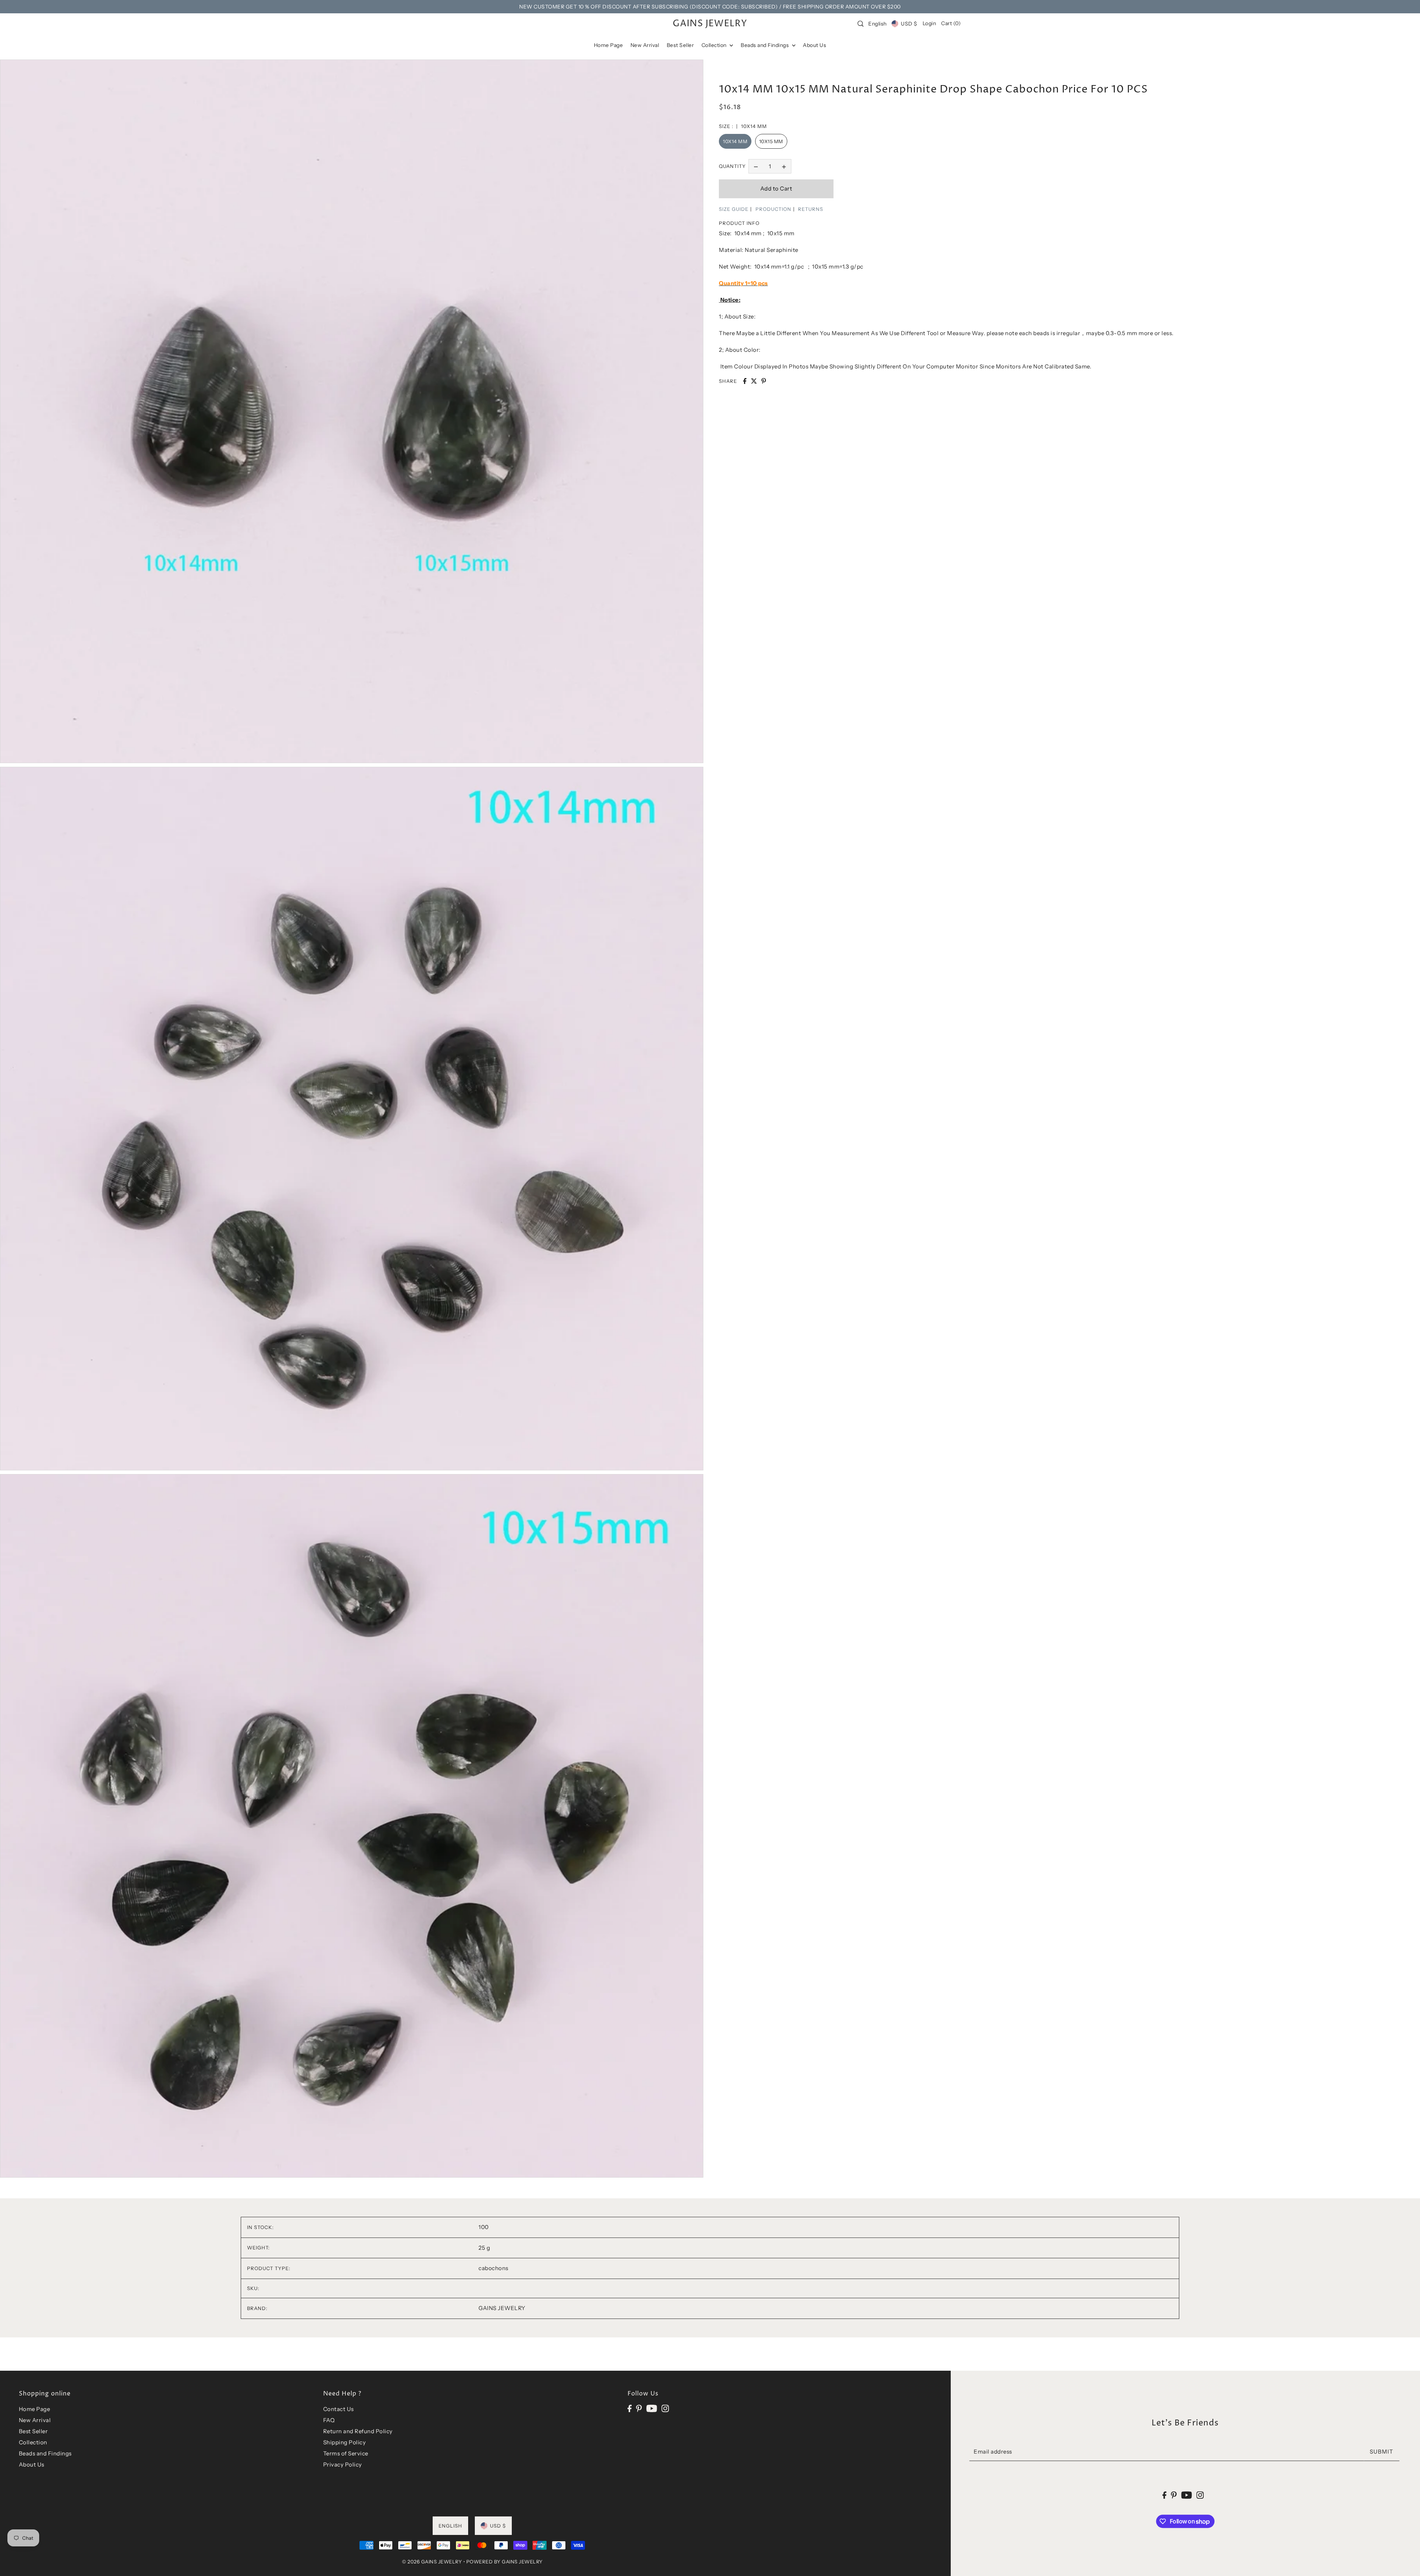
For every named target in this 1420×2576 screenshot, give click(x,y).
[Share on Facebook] (745, 381)
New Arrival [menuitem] (645, 45)
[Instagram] (665, 2408)
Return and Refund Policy (358, 2431)
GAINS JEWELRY (710, 24)
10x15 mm (771, 141)
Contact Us (339, 2409)
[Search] (861, 24)
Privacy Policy (343, 2464)
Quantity (732, 166)
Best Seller (33, 2431)
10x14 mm (735, 141)
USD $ (909, 24)
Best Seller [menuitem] (680, 45)
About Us (32, 2464)
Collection (33, 2442)
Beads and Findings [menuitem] (765, 45)
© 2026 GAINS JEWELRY (432, 2562)
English (878, 24)
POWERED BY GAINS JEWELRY (505, 2562)
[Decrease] (756, 166)
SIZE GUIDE (734, 209)
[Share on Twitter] (754, 381)
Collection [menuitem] (715, 45)
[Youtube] (652, 2408)
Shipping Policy (345, 2442)
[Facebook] (630, 2408)
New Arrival (35, 2420)
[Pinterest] (639, 2408)
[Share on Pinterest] (764, 381)
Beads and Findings (45, 2453)
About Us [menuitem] (814, 45)
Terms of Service (346, 2453)
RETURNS (811, 209)
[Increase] (784, 166)
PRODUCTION (773, 209)
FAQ (329, 2420)
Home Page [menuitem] (608, 45)
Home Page (35, 2409)
